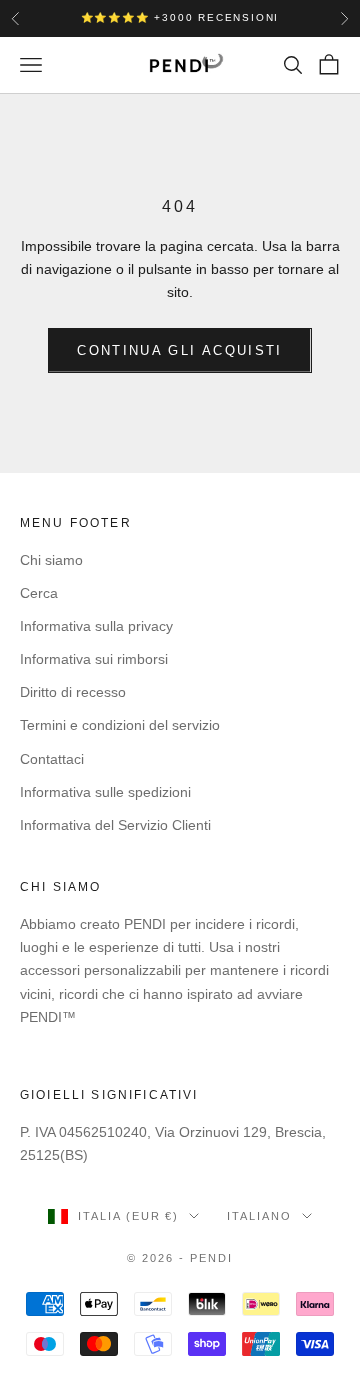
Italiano (259, 1216)
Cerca (39, 593)
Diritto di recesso (73, 692)
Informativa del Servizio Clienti (115, 825)
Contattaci (52, 759)
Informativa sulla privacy (96, 626)
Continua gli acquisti (179, 350)
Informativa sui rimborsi (94, 659)
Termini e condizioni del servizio (120, 725)
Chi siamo (51, 560)
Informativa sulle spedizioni (105, 792)
